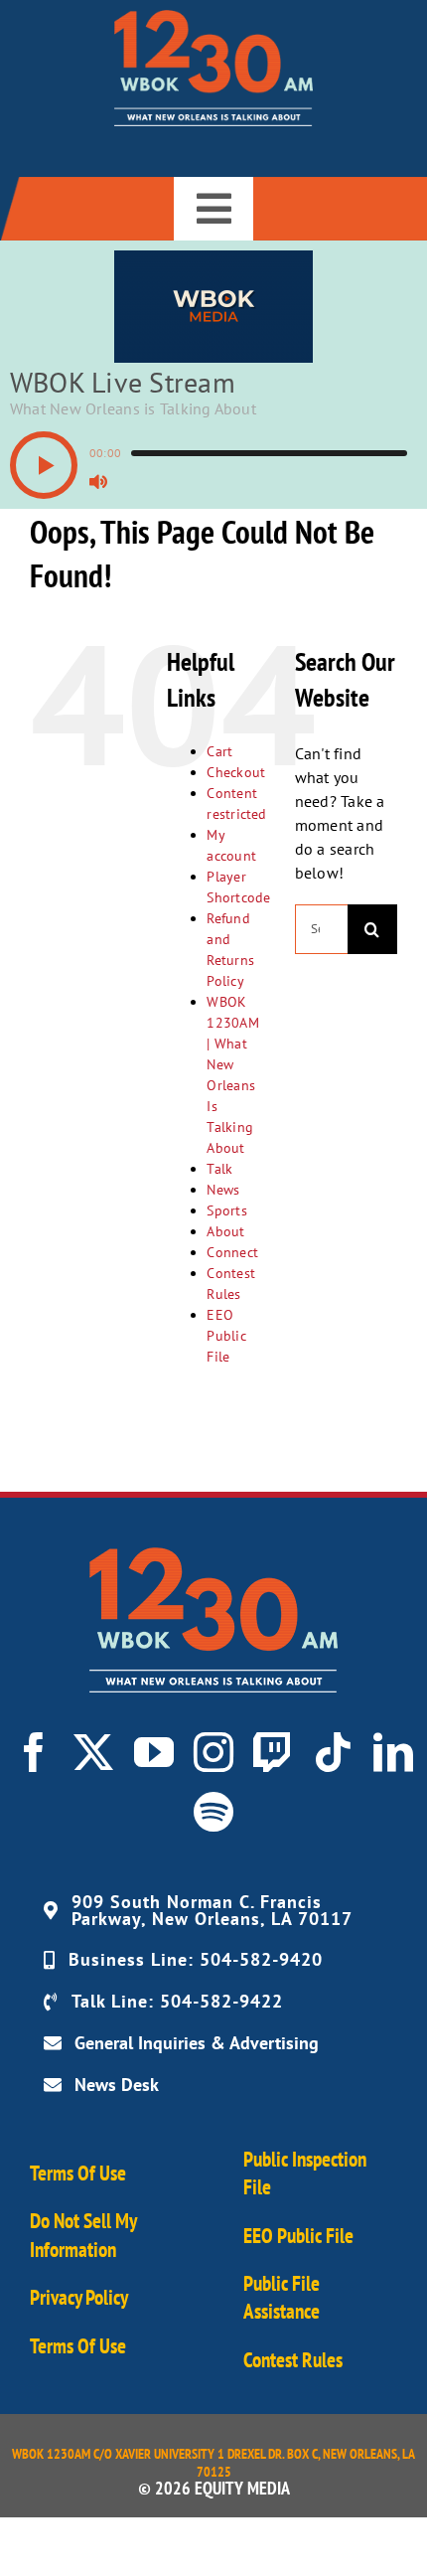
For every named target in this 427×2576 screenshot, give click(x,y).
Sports (226, 1210)
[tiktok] (333, 1752)
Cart (219, 751)
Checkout (236, 772)
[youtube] (154, 1752)
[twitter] (93, 1752)
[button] (44, 465)
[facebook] (34, 1752)
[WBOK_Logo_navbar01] (213, 18)
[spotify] (213, 1812)
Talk (219, 1169)
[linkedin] (393, 1752)
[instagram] (213, 1752)
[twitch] (273, 1752)
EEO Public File (226, 1336)
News (223, 1190)
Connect (232, 1252)
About (225, 1231)
